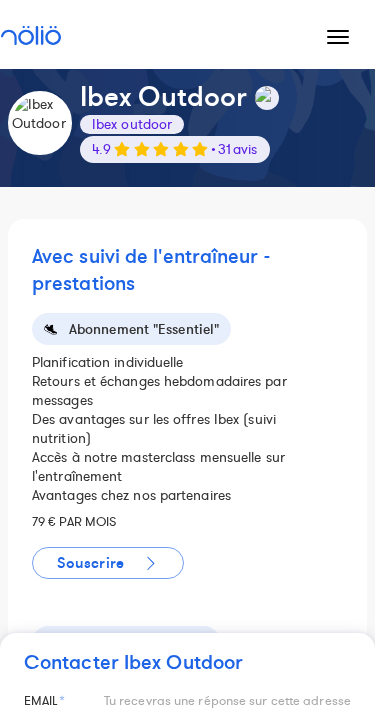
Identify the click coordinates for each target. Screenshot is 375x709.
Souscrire (90, 563)
